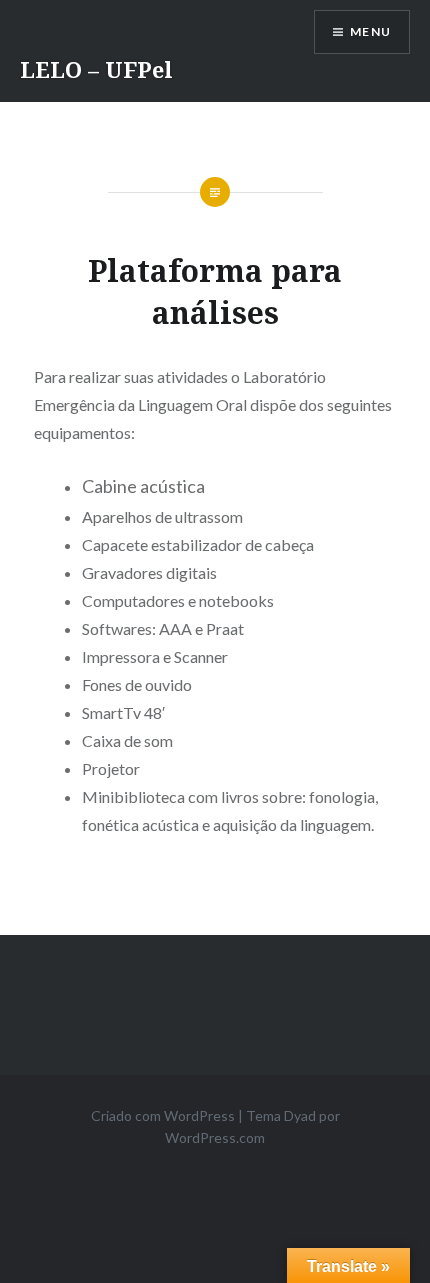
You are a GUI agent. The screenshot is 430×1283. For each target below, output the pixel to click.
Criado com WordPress (163, 1115)
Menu (370, 31)
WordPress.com (215, 1137)
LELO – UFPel (96, 69)
